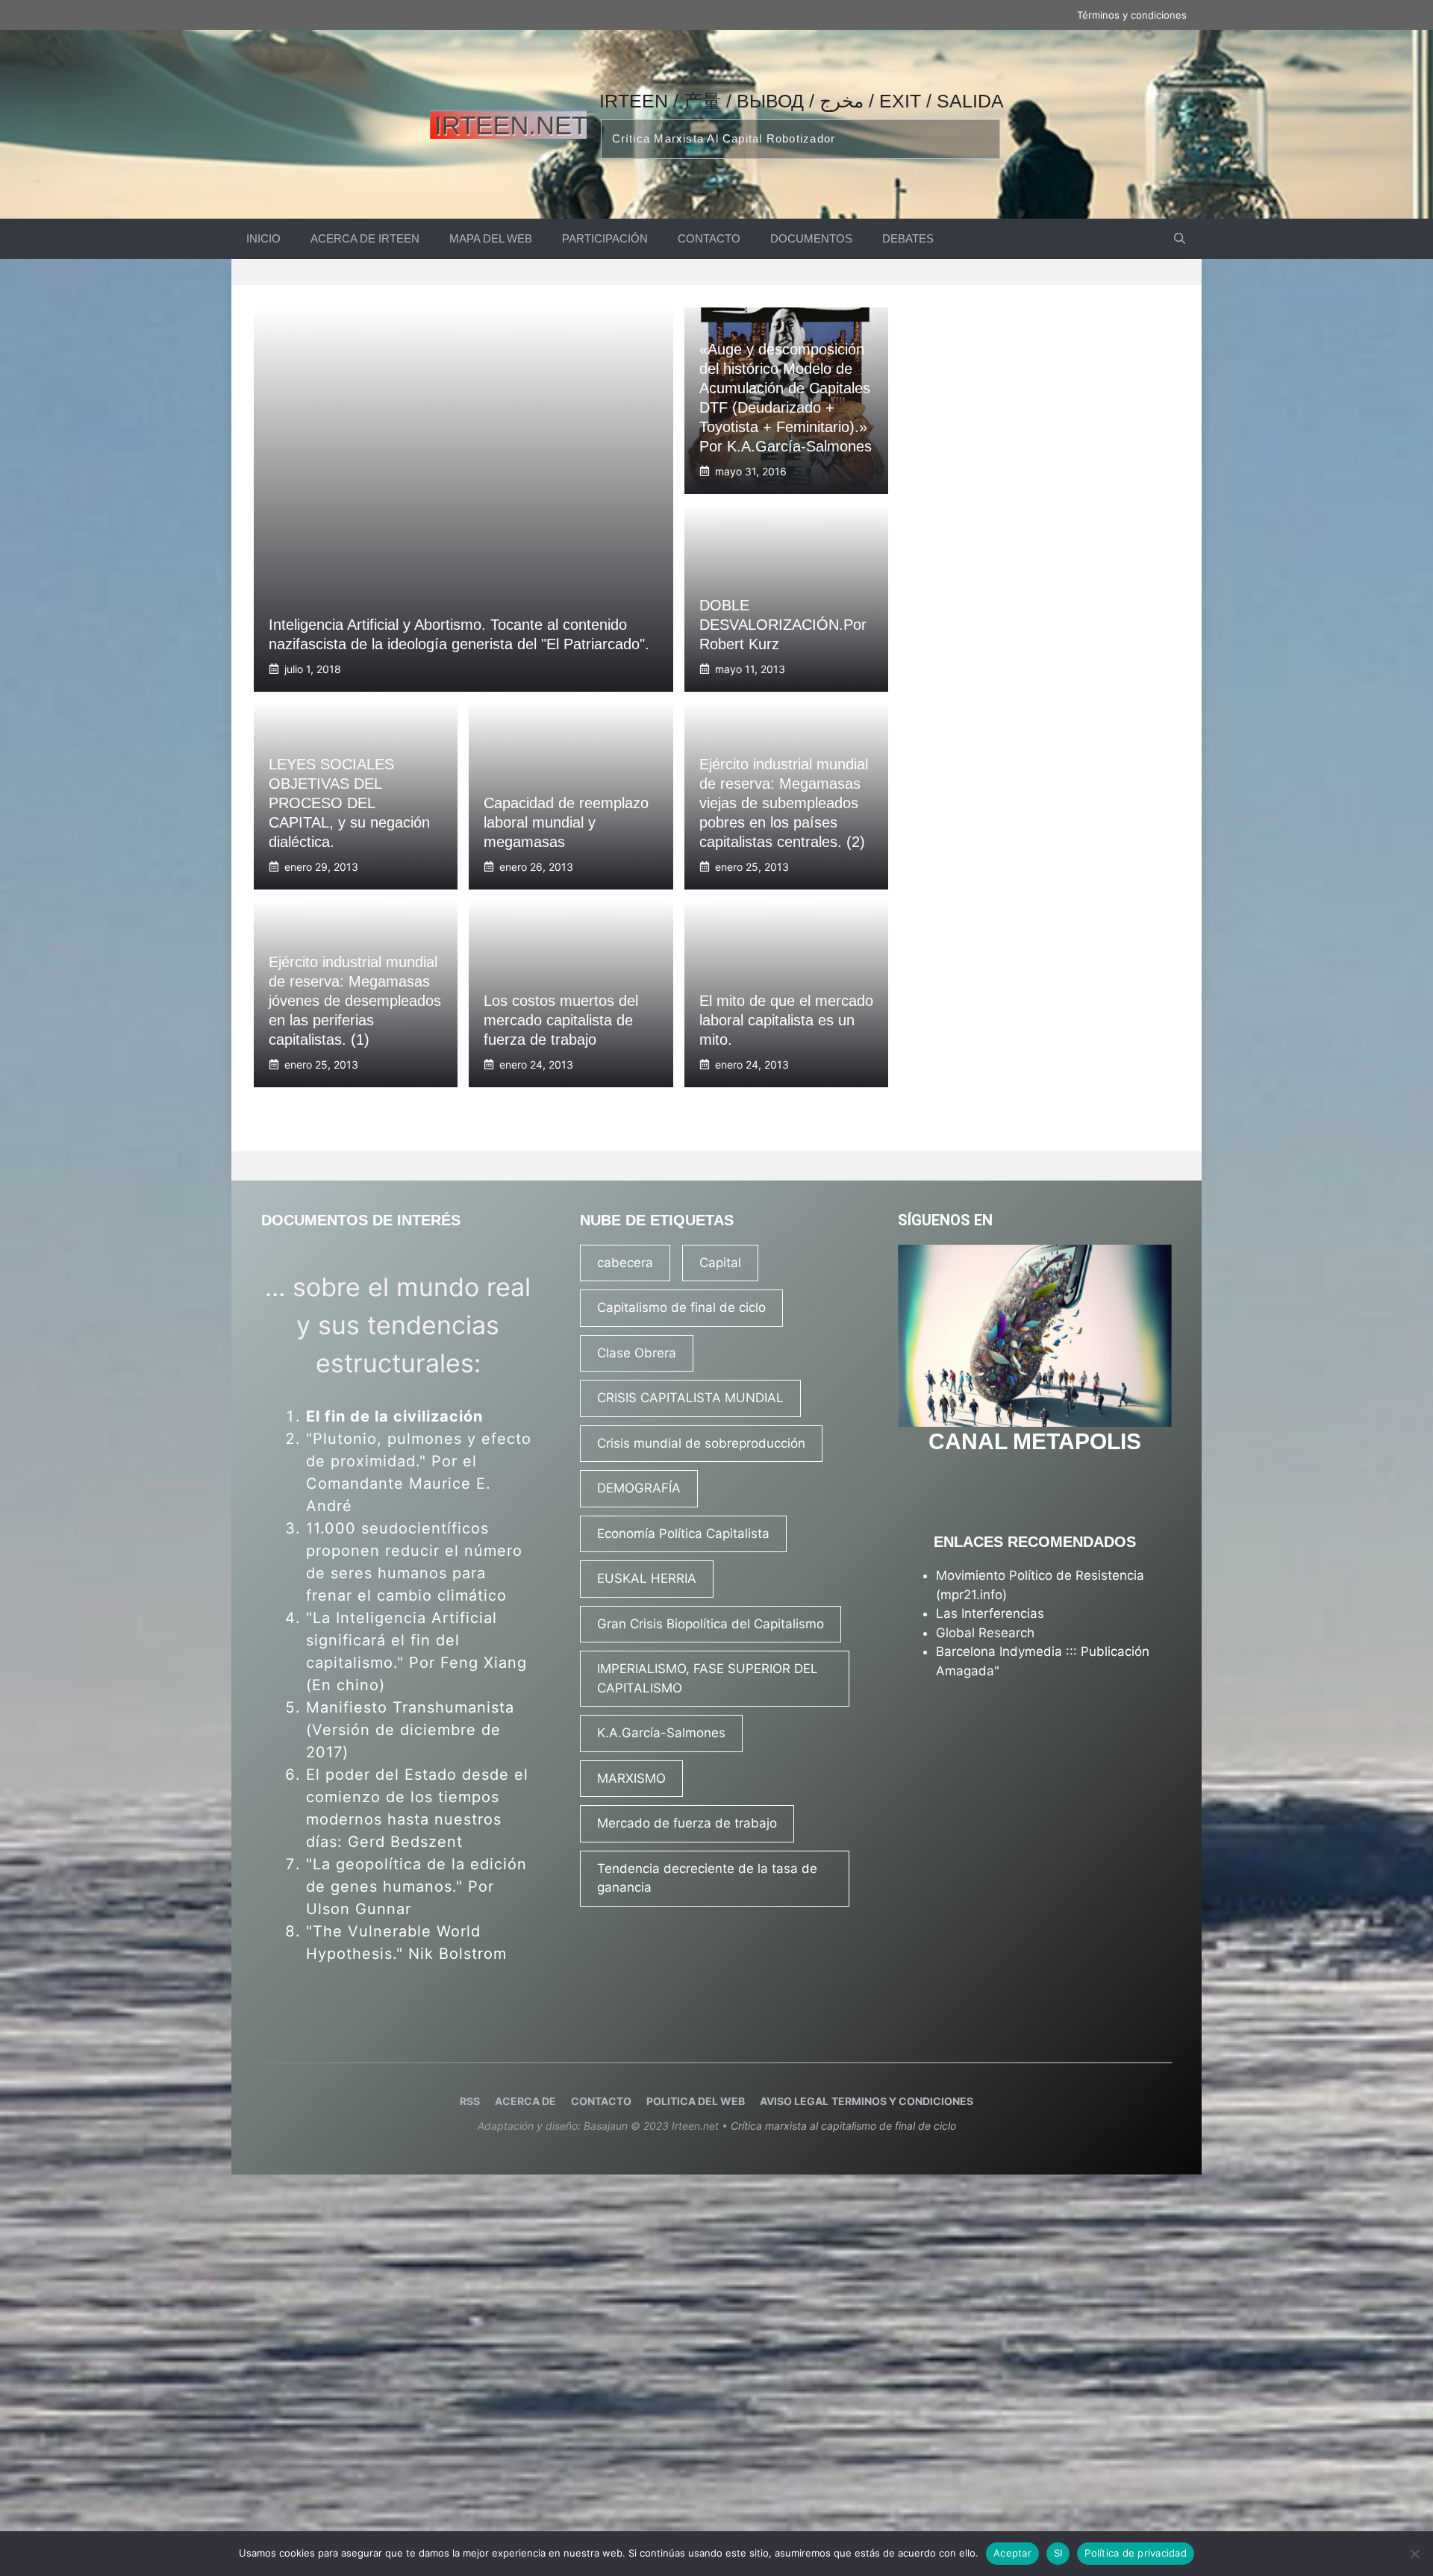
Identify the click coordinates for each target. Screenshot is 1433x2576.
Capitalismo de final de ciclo (681, 1307)
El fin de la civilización (394, 1416)
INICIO (263, 238)
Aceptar (1012, 2553)
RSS (470, 2101)
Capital (720, 1263)
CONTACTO (709, 238)
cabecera (625, 1263)
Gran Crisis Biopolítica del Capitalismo (711, 1624)
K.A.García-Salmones (661, 1733)
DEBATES (908, 238)
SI (1058, 2553)
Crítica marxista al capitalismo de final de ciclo (843, 2126)
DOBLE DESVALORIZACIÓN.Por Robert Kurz (783, 625)
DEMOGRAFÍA (639, 1488)
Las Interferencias (990, 1613)
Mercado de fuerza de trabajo (687, 1823)
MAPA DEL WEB (491, 238)
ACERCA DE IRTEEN (365, 238)
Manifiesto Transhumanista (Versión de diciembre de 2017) (410, 1730)
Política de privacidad (1136, 2553)
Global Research (985, 1633)
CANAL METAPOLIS (1035, 1441)
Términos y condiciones (1132, 15)
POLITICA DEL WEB (696, 2101)
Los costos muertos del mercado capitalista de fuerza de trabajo (561, 1020)
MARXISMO (631, 1778)
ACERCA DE (525, 2101)
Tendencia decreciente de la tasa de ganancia (707, 1878)
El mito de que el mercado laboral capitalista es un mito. (786, 1020)
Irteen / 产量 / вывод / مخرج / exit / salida (802, 101)
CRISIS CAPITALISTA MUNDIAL (690, 1398)
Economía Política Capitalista (683, 1534)
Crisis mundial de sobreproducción (701, 1443)
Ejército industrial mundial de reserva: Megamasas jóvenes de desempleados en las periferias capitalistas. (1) (355, 1001)
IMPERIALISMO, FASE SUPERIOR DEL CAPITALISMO (708, 1678)
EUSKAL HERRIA (647, 1578)
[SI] (1414, 2554)
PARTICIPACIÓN (605, 238)
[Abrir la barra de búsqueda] (1180, 239)
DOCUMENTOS (811, 238)
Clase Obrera (637, 1353)
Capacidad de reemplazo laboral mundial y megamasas (566, 822)
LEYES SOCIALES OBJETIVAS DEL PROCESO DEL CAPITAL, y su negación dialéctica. (349, 803)
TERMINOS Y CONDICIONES (902, 2101)
